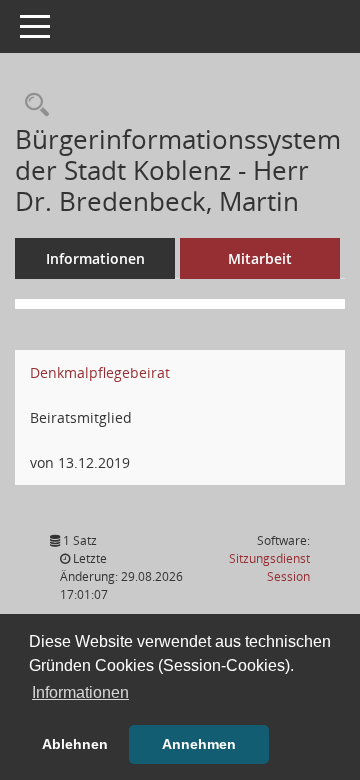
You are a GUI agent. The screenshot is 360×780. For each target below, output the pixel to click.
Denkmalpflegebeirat (100, 372)
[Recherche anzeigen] (32, 105)
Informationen (95, 258)
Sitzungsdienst (269, 567)
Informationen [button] (80, 692)
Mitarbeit (260, 258)
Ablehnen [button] (75, 744)
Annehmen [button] (199, 744)
